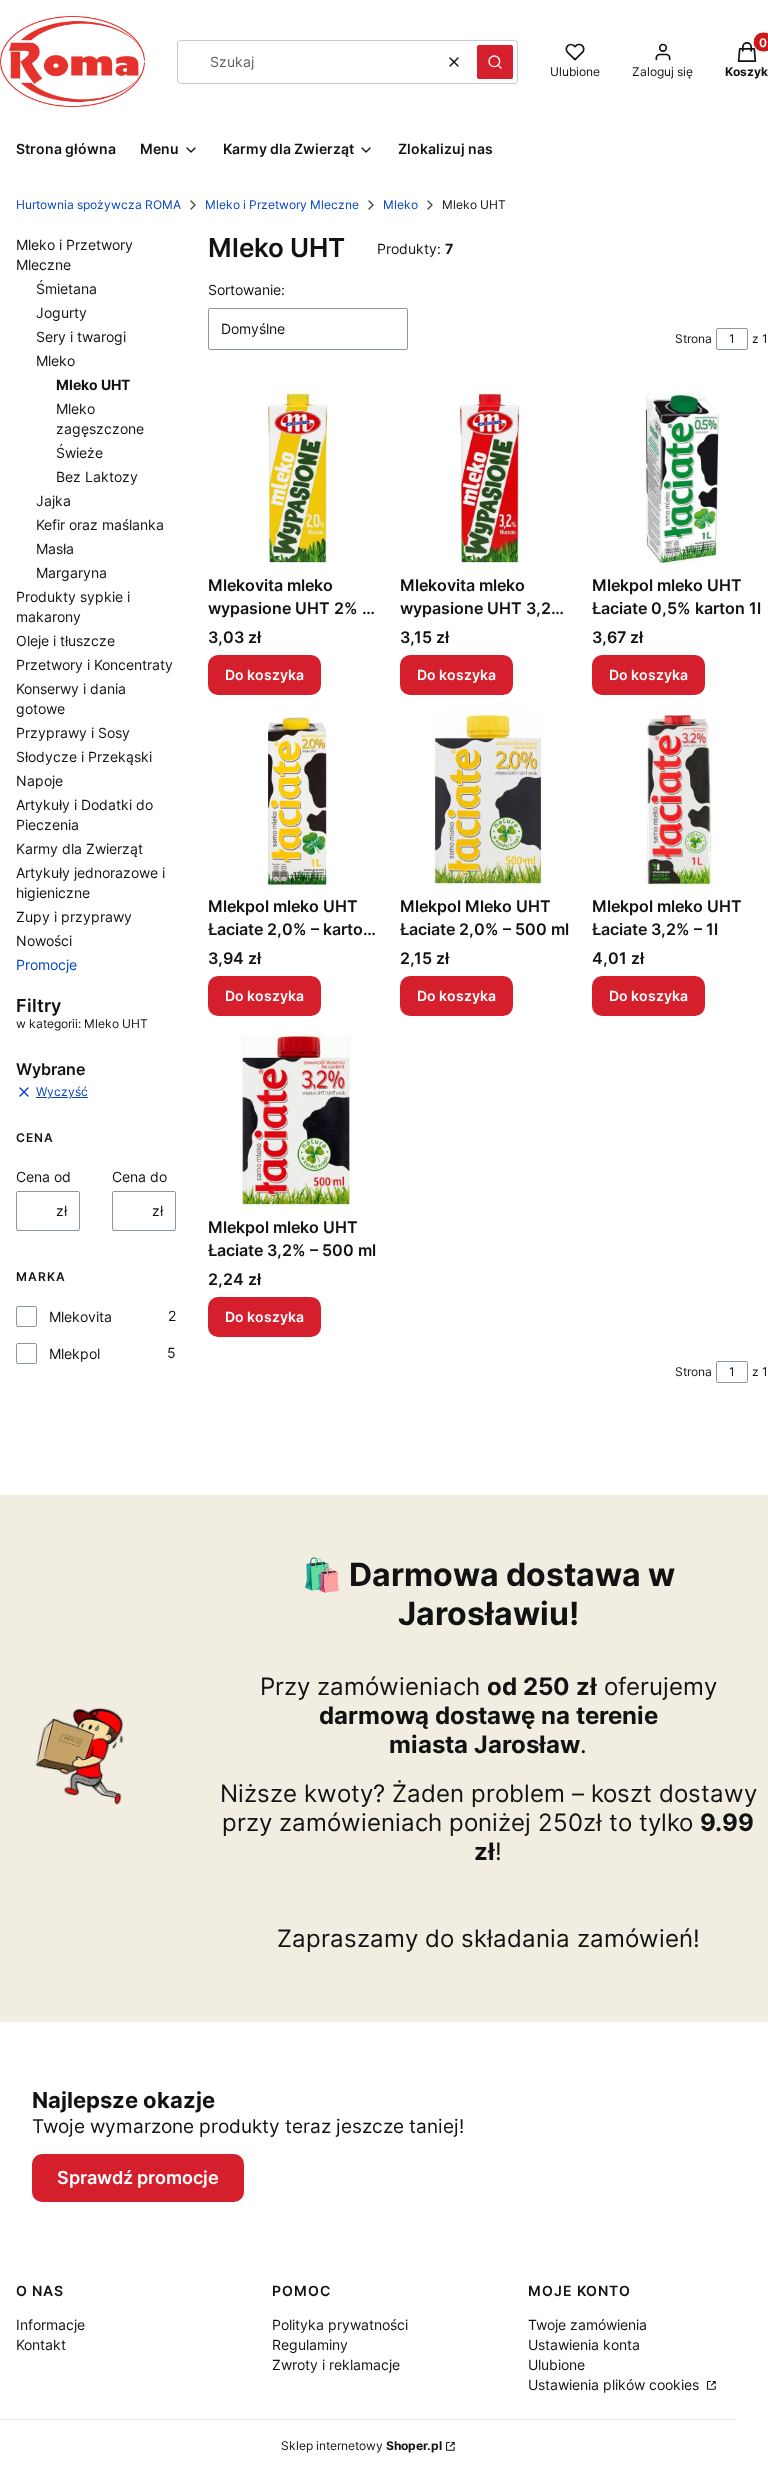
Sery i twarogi (81, 336)
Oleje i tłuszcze (65, 640)
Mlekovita (80, 1316)
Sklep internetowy (361, 2445)
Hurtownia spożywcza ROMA (98, 204)
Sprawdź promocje (138, 2177)
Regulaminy (310, 2344)
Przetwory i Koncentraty (94, 664)
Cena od (43, 1176)
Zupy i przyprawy (74, 916)
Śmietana (66, 288)
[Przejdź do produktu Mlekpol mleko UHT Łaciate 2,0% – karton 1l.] (296, 799)
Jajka (53, 500)
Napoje (39, 780)
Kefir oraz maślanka (100, 524)
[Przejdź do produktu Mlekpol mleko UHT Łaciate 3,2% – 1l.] (680, 799)
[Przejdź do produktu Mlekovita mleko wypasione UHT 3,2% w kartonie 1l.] (488, 478)
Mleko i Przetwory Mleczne (282, 204)
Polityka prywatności (340, 2324)
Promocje (46, 964)
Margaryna (71, 572)
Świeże (79, 452)
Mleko (400, 204)
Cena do (139, 1176)
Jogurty (61, 312)
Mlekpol (74, 1353)
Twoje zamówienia (587, 2324)
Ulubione (556, 2364)
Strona (693, 338)
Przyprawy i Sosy (73, 732)
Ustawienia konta (584, 2344)
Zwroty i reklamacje (336, 2364)
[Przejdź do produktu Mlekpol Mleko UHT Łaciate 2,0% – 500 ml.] (488, 799)
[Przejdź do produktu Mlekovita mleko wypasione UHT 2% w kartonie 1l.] (296, 478)
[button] (495, 62)
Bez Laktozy (97, 476)
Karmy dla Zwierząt (79, 848)
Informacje (50, 2324)
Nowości (44, 940)
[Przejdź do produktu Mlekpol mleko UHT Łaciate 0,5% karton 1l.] (680, 478)
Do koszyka (264, 674)
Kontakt (41, 2344)
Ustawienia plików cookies (615, 2384)
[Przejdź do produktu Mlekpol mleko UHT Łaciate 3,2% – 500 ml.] (296, 1120)
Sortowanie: (246, 289)
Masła (55, 548)
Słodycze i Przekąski (84, 756)
